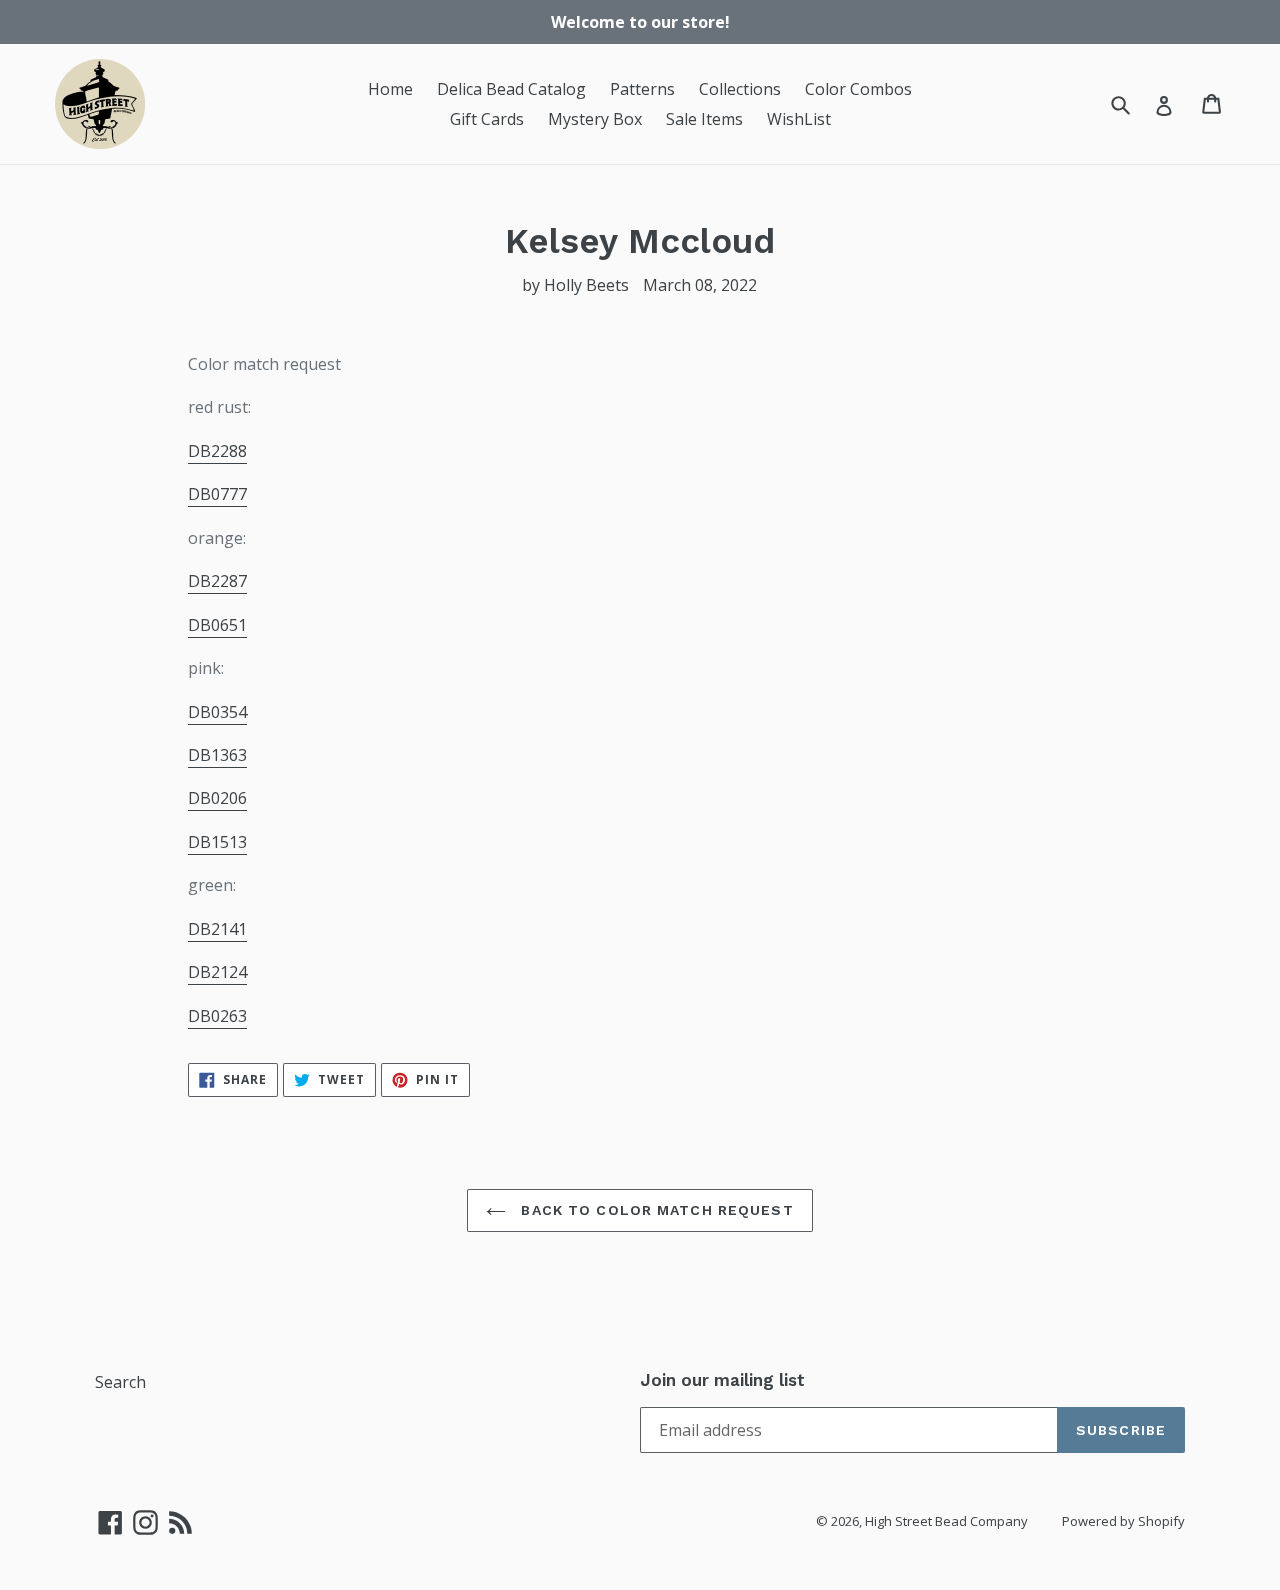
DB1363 (217, 755)
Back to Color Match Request (654, 1210)
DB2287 (217, 581)
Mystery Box (595, 119)
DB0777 (217, 494)
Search (120, 1382)
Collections (740, 89)
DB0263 (217, 1016)
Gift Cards (487, 119)
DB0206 (217, 798)
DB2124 (217, 972)
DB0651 (217, 625)
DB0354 (217, 712)
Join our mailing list (722, 1380)
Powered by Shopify (1123, 1521)
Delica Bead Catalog (511, 89)
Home (390, 89)
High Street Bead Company (946, 1521)
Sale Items (704, 119)
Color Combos (858, 89)
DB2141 (217, 929)
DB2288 (217, 451)
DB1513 (217, 842)
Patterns (642, 89)
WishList (799, 119)
